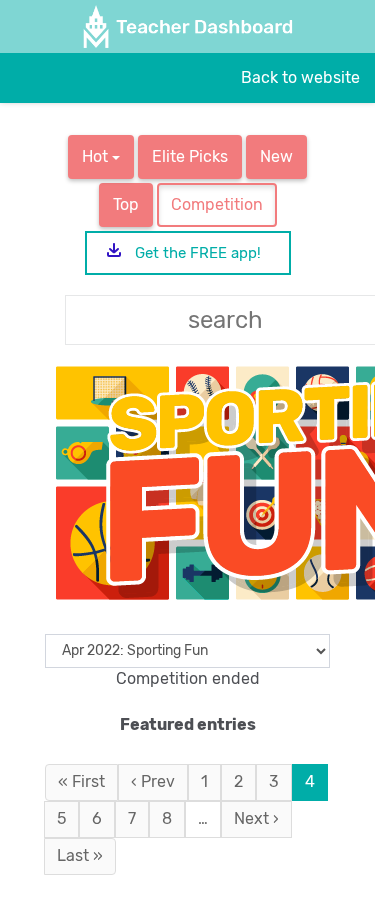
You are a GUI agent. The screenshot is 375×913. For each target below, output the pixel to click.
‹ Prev (153, 781)
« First (81, 781)
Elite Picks (190, 156)
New (276, 156)
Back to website (300, 77)
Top (126, 204)
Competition (217, 204)
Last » (80, 855)
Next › (256, 818)
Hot (97, 156)
